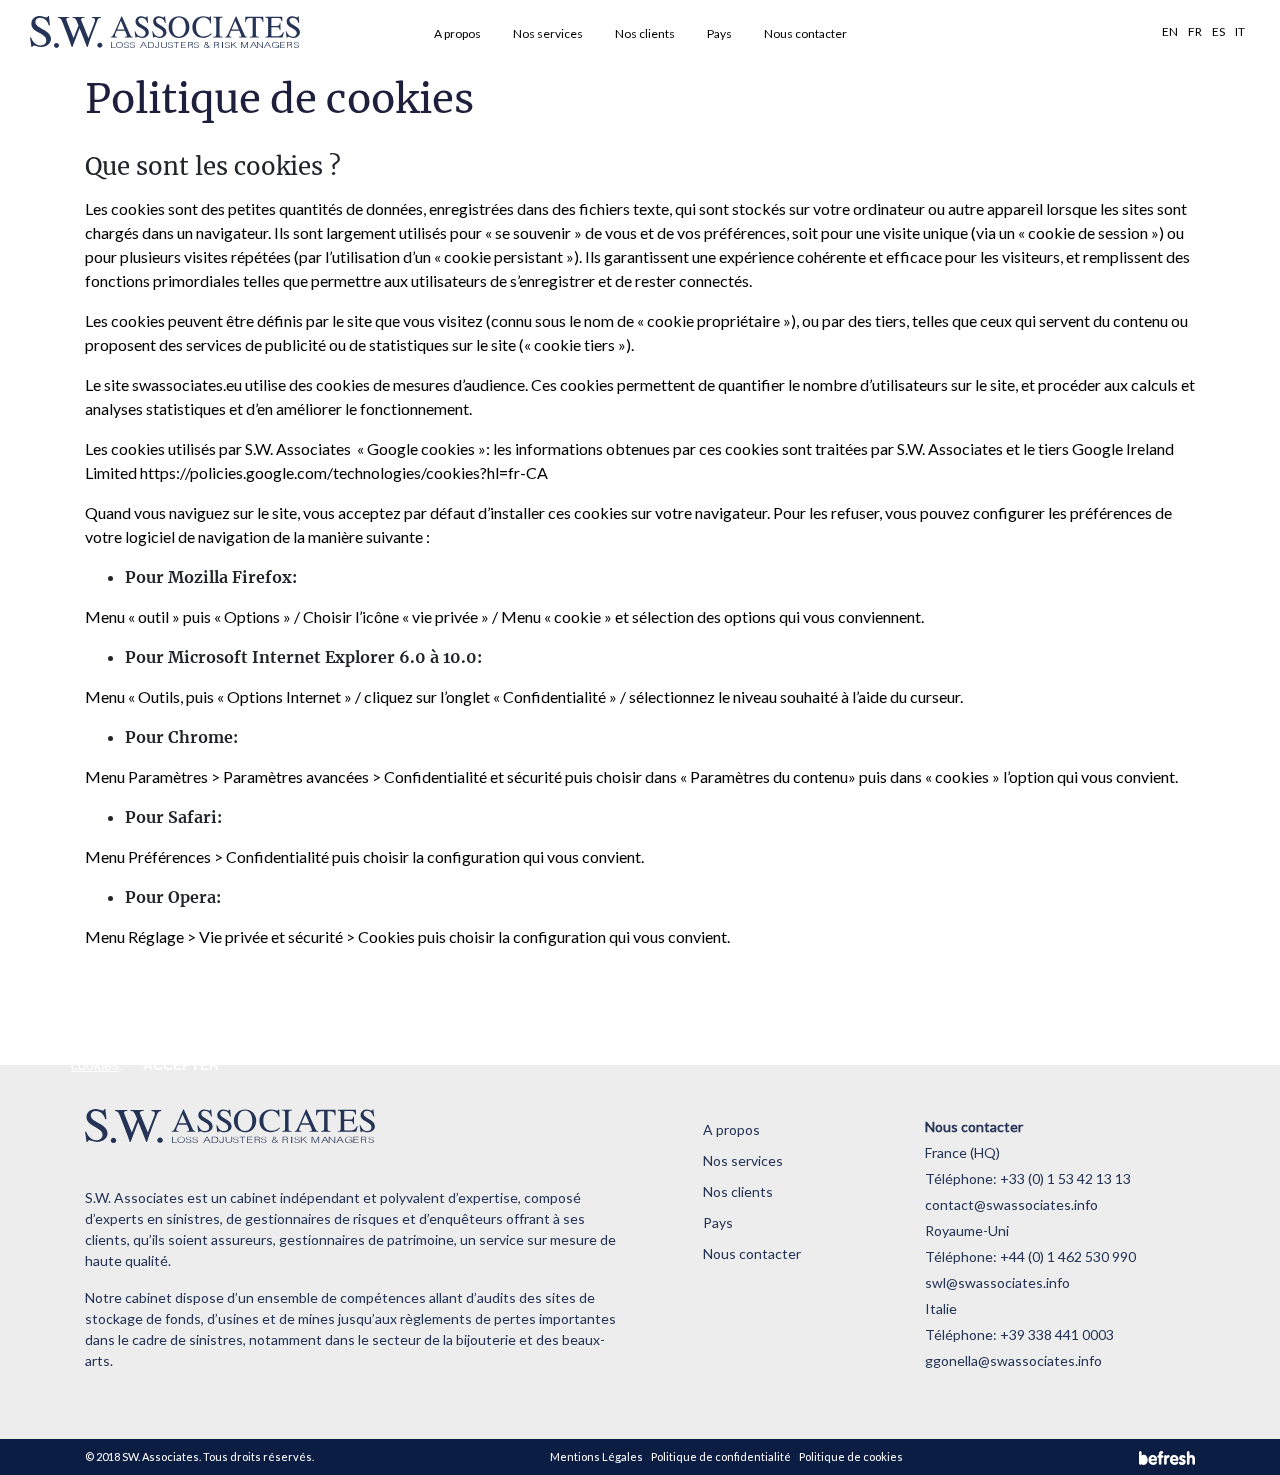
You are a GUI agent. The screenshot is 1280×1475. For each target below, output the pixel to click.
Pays (719, 33)
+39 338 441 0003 (1057, 1334)
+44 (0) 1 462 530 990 (1068, 1256)
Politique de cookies (851, 1456)
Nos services (548, 33)
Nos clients (645, 33)
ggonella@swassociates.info (1013, 1360)
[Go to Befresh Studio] (1167, 1457)
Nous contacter (805, 33)
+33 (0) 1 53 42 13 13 (1065, 1178)
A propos (457, 33)
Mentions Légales (596, 1456)
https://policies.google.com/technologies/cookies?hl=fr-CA (344, 472)
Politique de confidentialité (721, 1456)
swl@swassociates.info (997, 1282)
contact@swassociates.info (1011, 1204)
